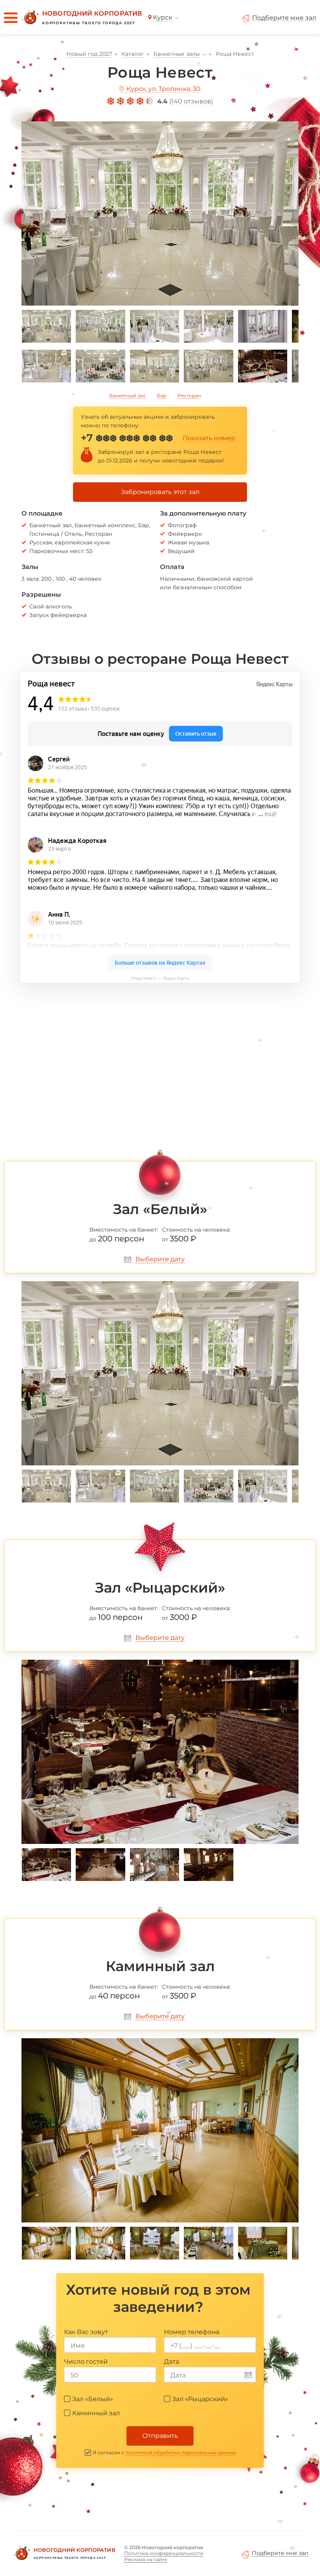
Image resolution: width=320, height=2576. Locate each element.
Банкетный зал (127, 396)
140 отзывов (191, 101)
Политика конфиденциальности (164, 2553)
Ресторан (189, 396)
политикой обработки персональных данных (180, 2452)
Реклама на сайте (146, 2559)
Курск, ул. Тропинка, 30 (164, 89)
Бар (162, 396)
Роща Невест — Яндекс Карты (160, 978)
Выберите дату (160, 1259)
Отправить (160, 2436)
